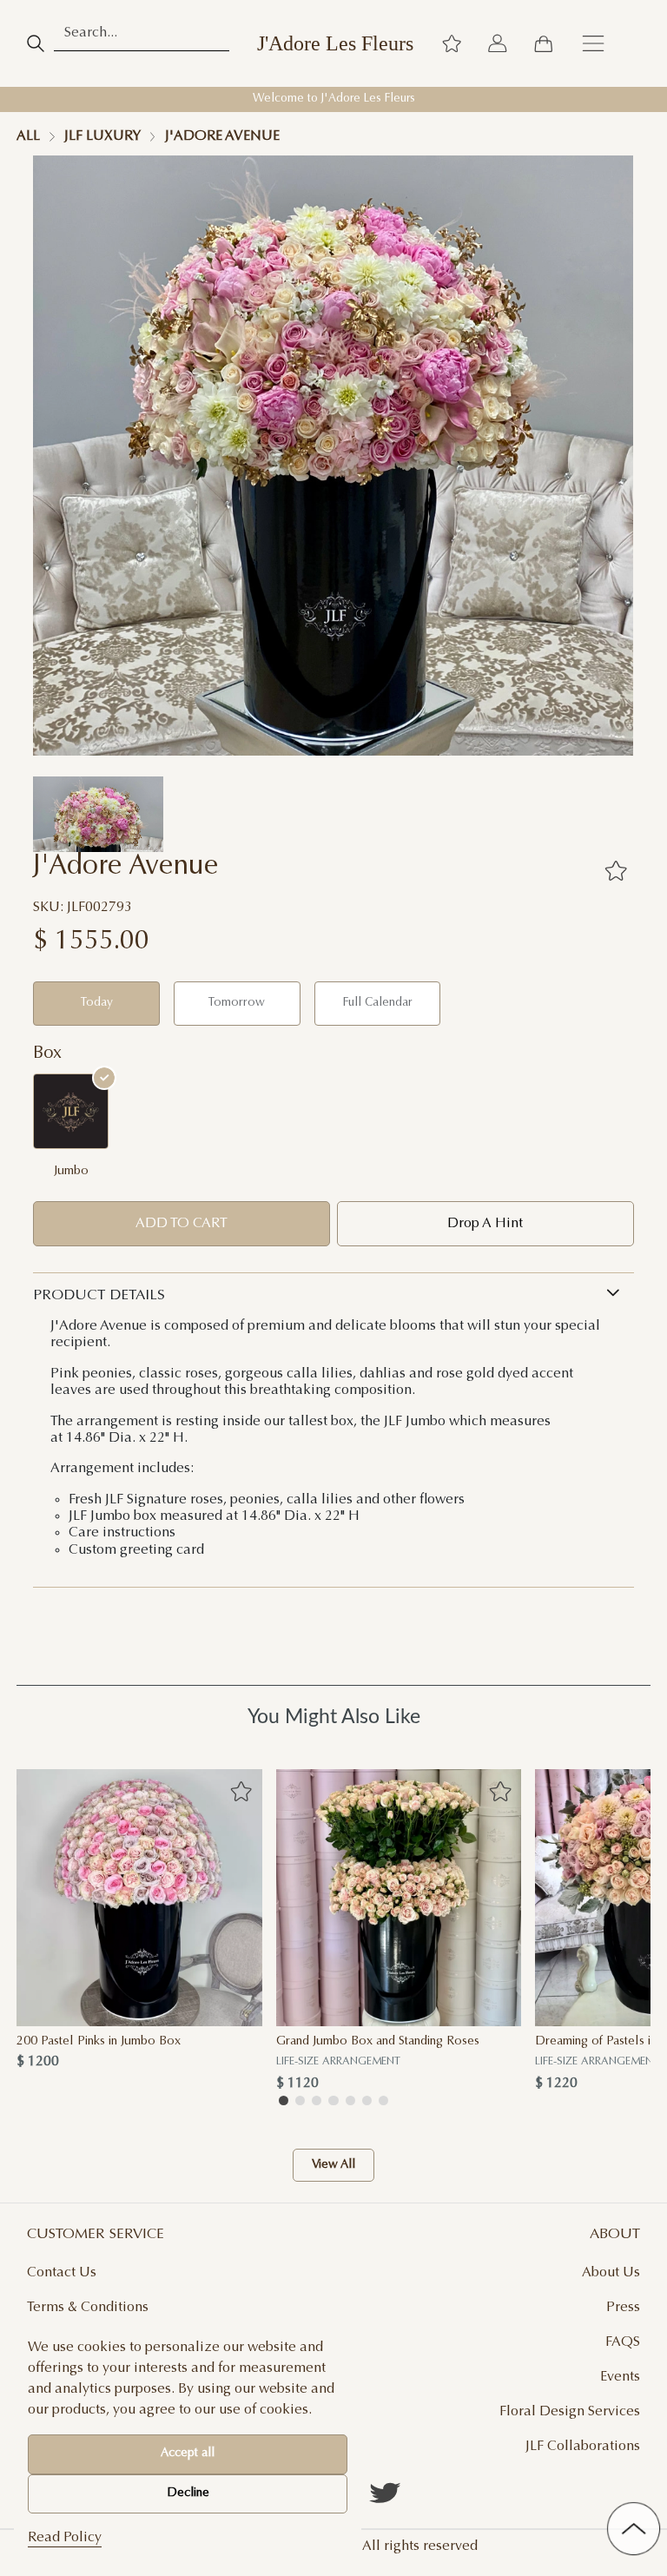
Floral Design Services (570, 2412)
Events (620, 2377)
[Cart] (543, 43)
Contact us (62, 2273)
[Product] (139, 1898)
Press (623, 2308)
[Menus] (593, 43)
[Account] (498, 43)
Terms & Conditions (88, 2308)
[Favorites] (616, 871)
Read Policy (65, 2538)
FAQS (623, 2342)
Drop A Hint (485, 1224)
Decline (188, 2493)
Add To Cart (182, 1224)
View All (333, 2165)
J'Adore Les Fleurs (335, 43)
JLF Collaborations (583, 2447)
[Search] (35, 43)
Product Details (99, 1296)
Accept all (188, 2454)
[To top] (634, 2529)
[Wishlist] (452, 43)
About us (611, 2273)
